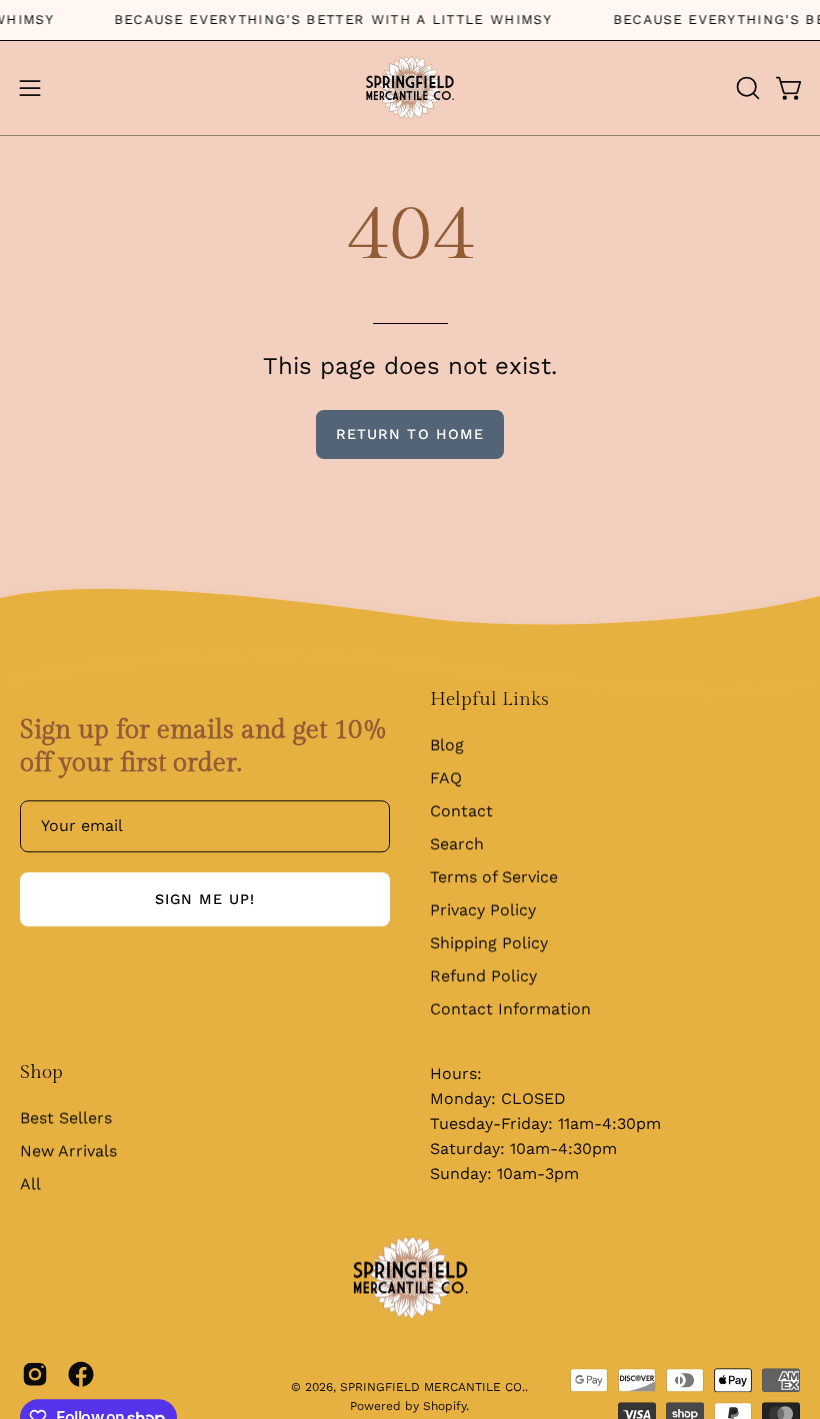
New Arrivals (68, 1151)
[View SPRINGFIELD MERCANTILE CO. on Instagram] (35, 1375)
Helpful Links (489, 699)
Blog (447, 745)
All (30, 1184)
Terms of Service (494, 877)
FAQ (446, 778)
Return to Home (410, 434)
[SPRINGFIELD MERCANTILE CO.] (410, 88)
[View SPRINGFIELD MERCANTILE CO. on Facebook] (81, 1375)
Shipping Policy (489, 943)
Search (457, 844)
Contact (461, 811)
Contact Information (510, 1009)
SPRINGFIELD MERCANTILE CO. (432, 1388)
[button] (746, 88)
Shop (41, 1073)
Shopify (444, 1407)
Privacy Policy (483, 910)
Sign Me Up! (205, 900)
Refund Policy (483, 976)
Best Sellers (66, 1118)
